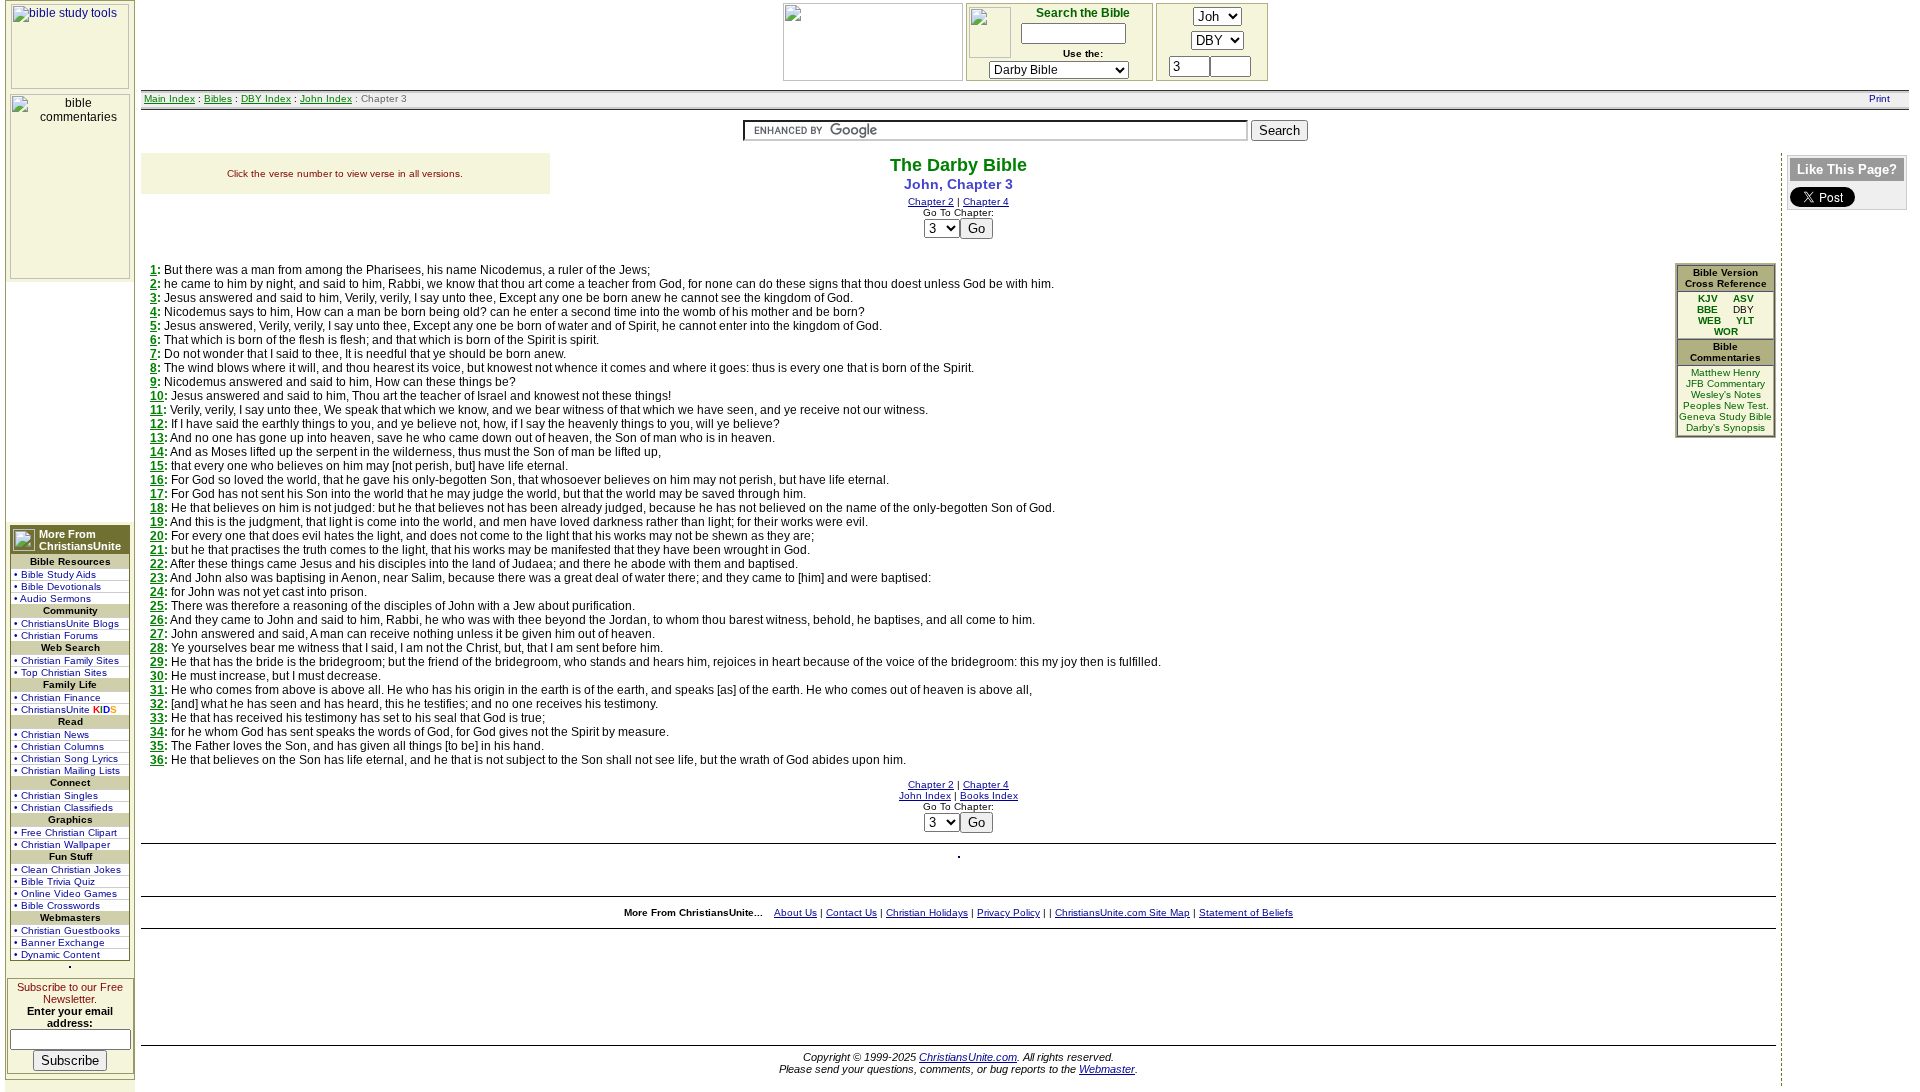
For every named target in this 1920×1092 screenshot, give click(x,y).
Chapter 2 (931, 201)
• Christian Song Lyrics (66, 758)
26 (157, 620)
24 (157, 592)
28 (157, 648)
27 (157, 634)
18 (157, 508)
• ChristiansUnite (65, 709)
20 (157, 536)
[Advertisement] (70, 402)
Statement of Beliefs (1246, 912)
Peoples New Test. (1726, 405)
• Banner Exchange (59, 942)
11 (156, 410)
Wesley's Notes (1726, 394)
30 (157, 676)
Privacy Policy (1008, 912)
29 (157, 662)
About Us (795, 912)
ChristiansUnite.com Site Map (1122, 912)
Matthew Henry (1725, 372)
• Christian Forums (56, 635)
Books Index (989, 795)
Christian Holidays (927, 912)
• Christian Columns (59, 746)
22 (157, 564)
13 (157, 438)
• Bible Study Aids (55, 574)
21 (157, 550)
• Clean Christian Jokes (67, 869)
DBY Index (266, 98)
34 (157, 732)
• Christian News (51, 734)
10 (157, 396)
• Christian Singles (56, 795)
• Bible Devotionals (57, 586)
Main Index (169, 98)
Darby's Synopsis (1725, 427)
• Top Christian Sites (60, 672)
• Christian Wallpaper (62, 844)
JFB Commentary (1725, 383)
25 (157, 606)
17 (157, 494)
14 (157, 452)
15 (157, 466)
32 (157, 704)
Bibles (218, 98)
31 (157, 690)
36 (157, 760)
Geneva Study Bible (1725, 416)
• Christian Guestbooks (67, 930)
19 (157, 522)
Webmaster (1107, 1069)
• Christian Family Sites (66, 660)
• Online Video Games (65, 893)
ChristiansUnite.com (968, 1057)
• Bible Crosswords (57, 905)
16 (157, 480)
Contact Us (851, 912)
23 (157, 578)
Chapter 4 (986, 201)
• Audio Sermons (52, 598)
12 (157, 424)
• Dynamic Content (57, 954)
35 (157, 746)
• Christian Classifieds (63, 807)
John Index (326, 98)
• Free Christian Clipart (65, 832)
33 (157, 718)
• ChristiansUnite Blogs (66, 623)
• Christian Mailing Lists (67, 770)
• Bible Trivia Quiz (54, 881)
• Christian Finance (57, 697)
